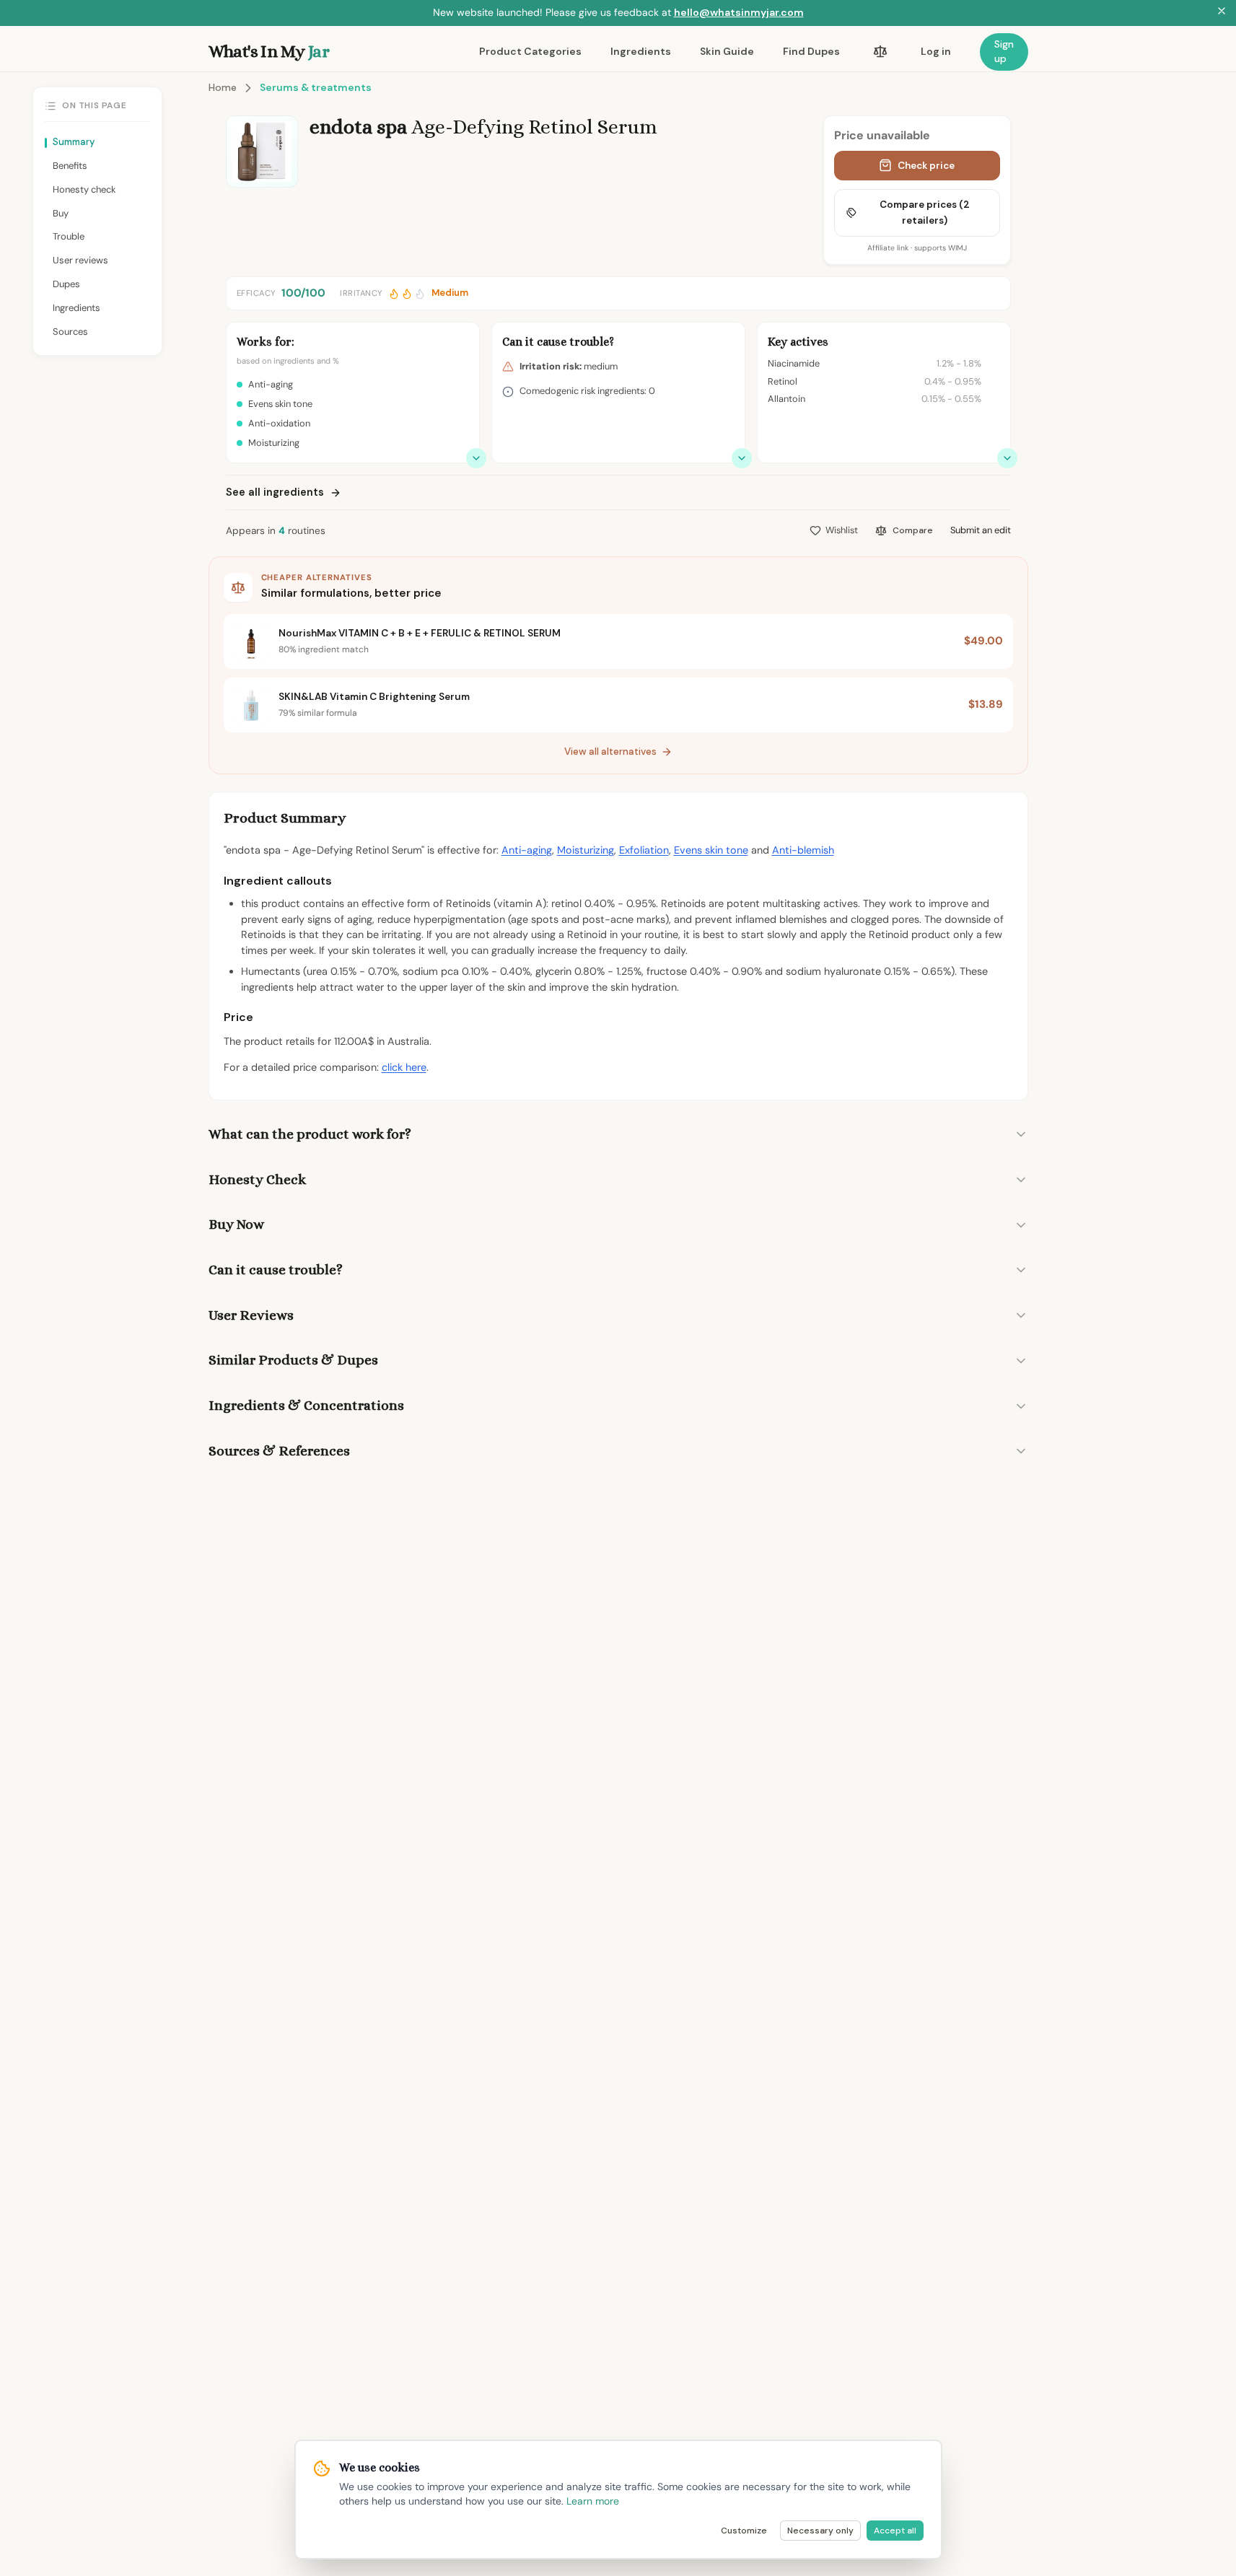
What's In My (269, 51)
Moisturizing (586, 850)
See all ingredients (275, 492)
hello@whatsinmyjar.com (739, 12)
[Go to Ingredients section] (1007, 458)
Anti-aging (527, 850)
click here (404, 1067)
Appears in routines (276, 531)
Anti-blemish (803, 850)
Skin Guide (727, 51)
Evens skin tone (711, 850)
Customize (744, 2531)
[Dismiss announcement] (1222, 13)
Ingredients (641, 51)
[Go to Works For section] (476, 458)
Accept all (895, 2531)
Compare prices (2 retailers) (925, 213)
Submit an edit (981, 530)
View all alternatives (610, 752)
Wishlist (842, 530)
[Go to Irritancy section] (742, 458)
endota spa (358, 127)
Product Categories (530, 51)
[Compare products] (880, 52)
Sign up (1004, 51)
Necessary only (820, 2531)
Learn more (593, 2501)
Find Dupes (811, 51)
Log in (936, 51)
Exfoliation (644, 850)
